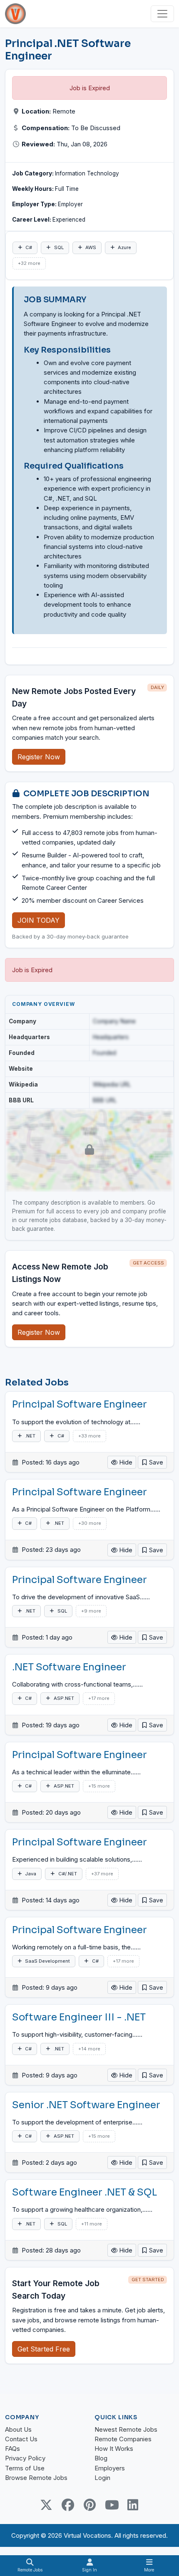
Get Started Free (44, 2349)
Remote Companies (123, 2439)
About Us (18, 2429)
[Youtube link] (111, 2505)
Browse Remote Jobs (36, 2478)
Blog (101, 2458)
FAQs (12, 2449)
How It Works (114, 2449)
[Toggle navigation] (162, 14)
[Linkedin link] (133, 2505)
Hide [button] (125, 1462)
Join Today (39, 920)
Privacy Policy (25, 2458)
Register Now (39, 757)
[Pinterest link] (89, 2505)
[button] (152, 1462)
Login (102, 2478)
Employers (110, 2468)
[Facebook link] (68, 2505)
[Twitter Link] (46, 2505)
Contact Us (21, 2439)
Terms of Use (25, 2468)
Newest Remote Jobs (126, 2429)
